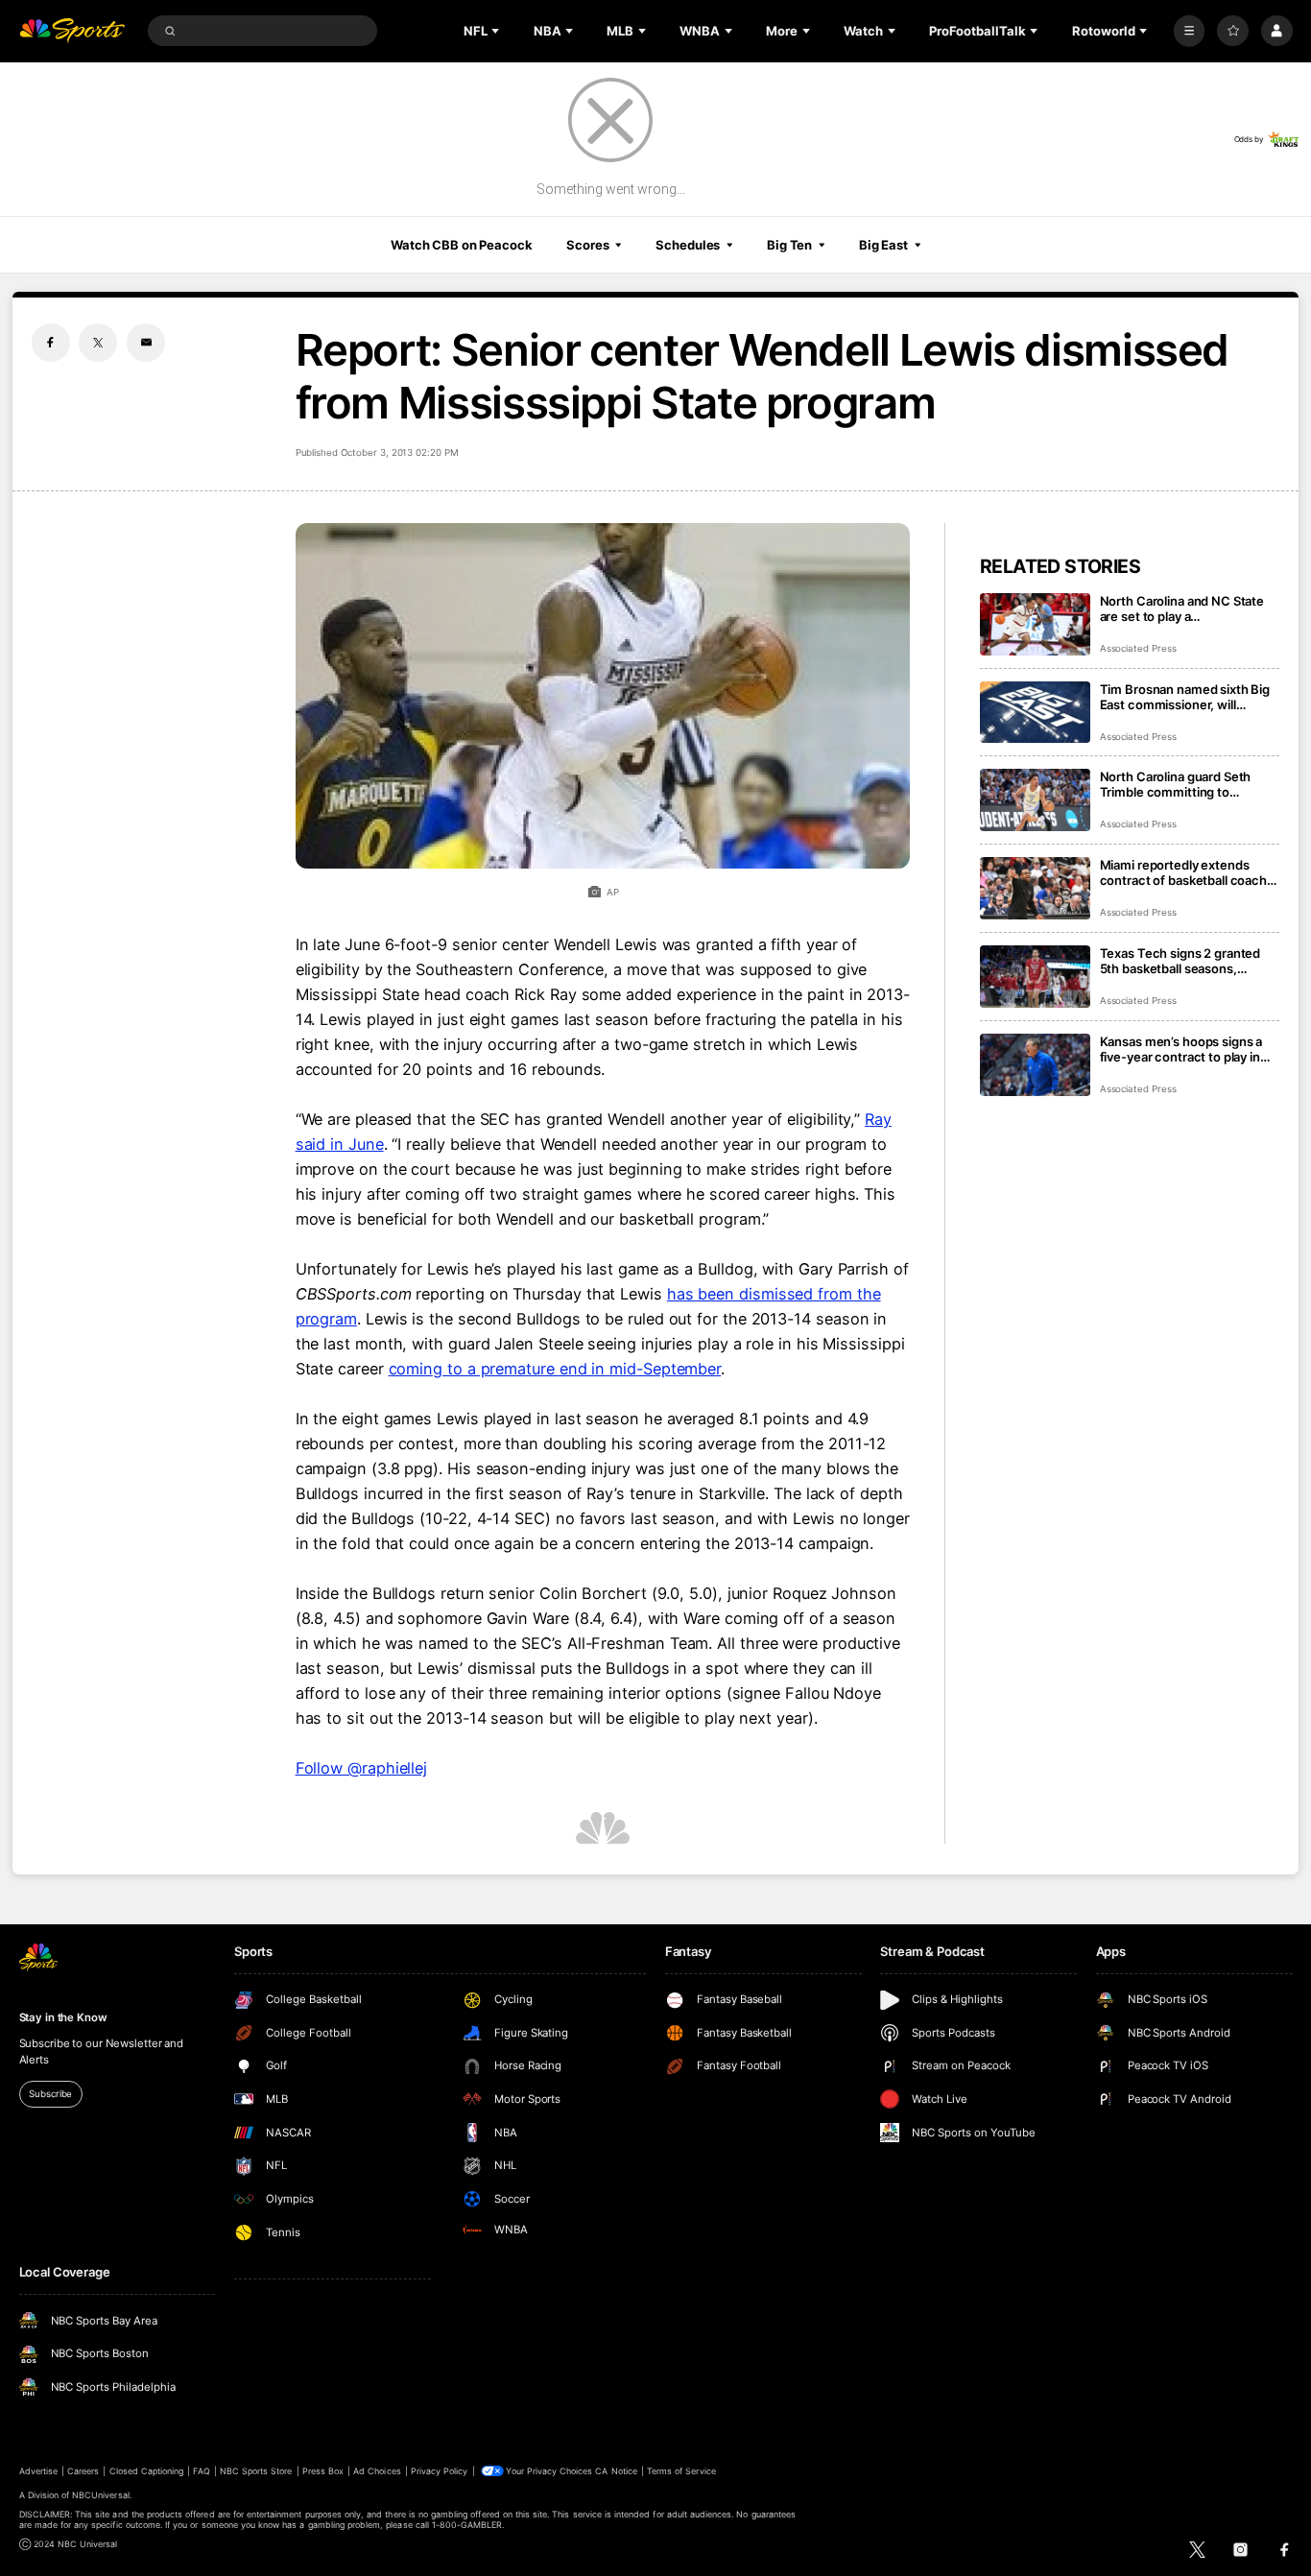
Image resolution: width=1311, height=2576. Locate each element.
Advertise (38, 2471)
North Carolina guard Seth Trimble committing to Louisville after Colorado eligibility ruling (1176, 784)
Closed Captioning (147, 2471)
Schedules (688, 245)
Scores (587, 245)
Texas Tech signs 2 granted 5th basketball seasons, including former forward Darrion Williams (1180, 961)
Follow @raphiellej (362, 1768)
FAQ (201, 2471)
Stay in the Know (63, 2017)
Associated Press (1138, 648)
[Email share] (146, 343)
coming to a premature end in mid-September (555, 1369)
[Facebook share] (51, 343)
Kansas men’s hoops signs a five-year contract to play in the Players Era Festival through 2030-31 (1181, 1049)
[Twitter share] (98, 343)
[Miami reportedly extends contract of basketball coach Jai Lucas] (1035, 888)
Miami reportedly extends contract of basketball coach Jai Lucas (1183, 872)
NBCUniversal (101, 2495)
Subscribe (50, 2094)
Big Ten (789, 245)
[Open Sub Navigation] (497, 31)
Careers (83, 2471)
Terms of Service (681, 2471)
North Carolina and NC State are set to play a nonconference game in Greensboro (1182, 608)
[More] (1190, 31)
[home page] (72, 31)
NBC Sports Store (256, 2471)
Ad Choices (377, 2471)
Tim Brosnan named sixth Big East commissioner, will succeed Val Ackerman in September (1185, 697)
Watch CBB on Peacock (462, 245)
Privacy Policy (440, 2471)
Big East (883, 245)
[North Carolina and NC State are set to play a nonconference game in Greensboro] (1035, 624)
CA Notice (616, 2471)
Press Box (323, 2471)
